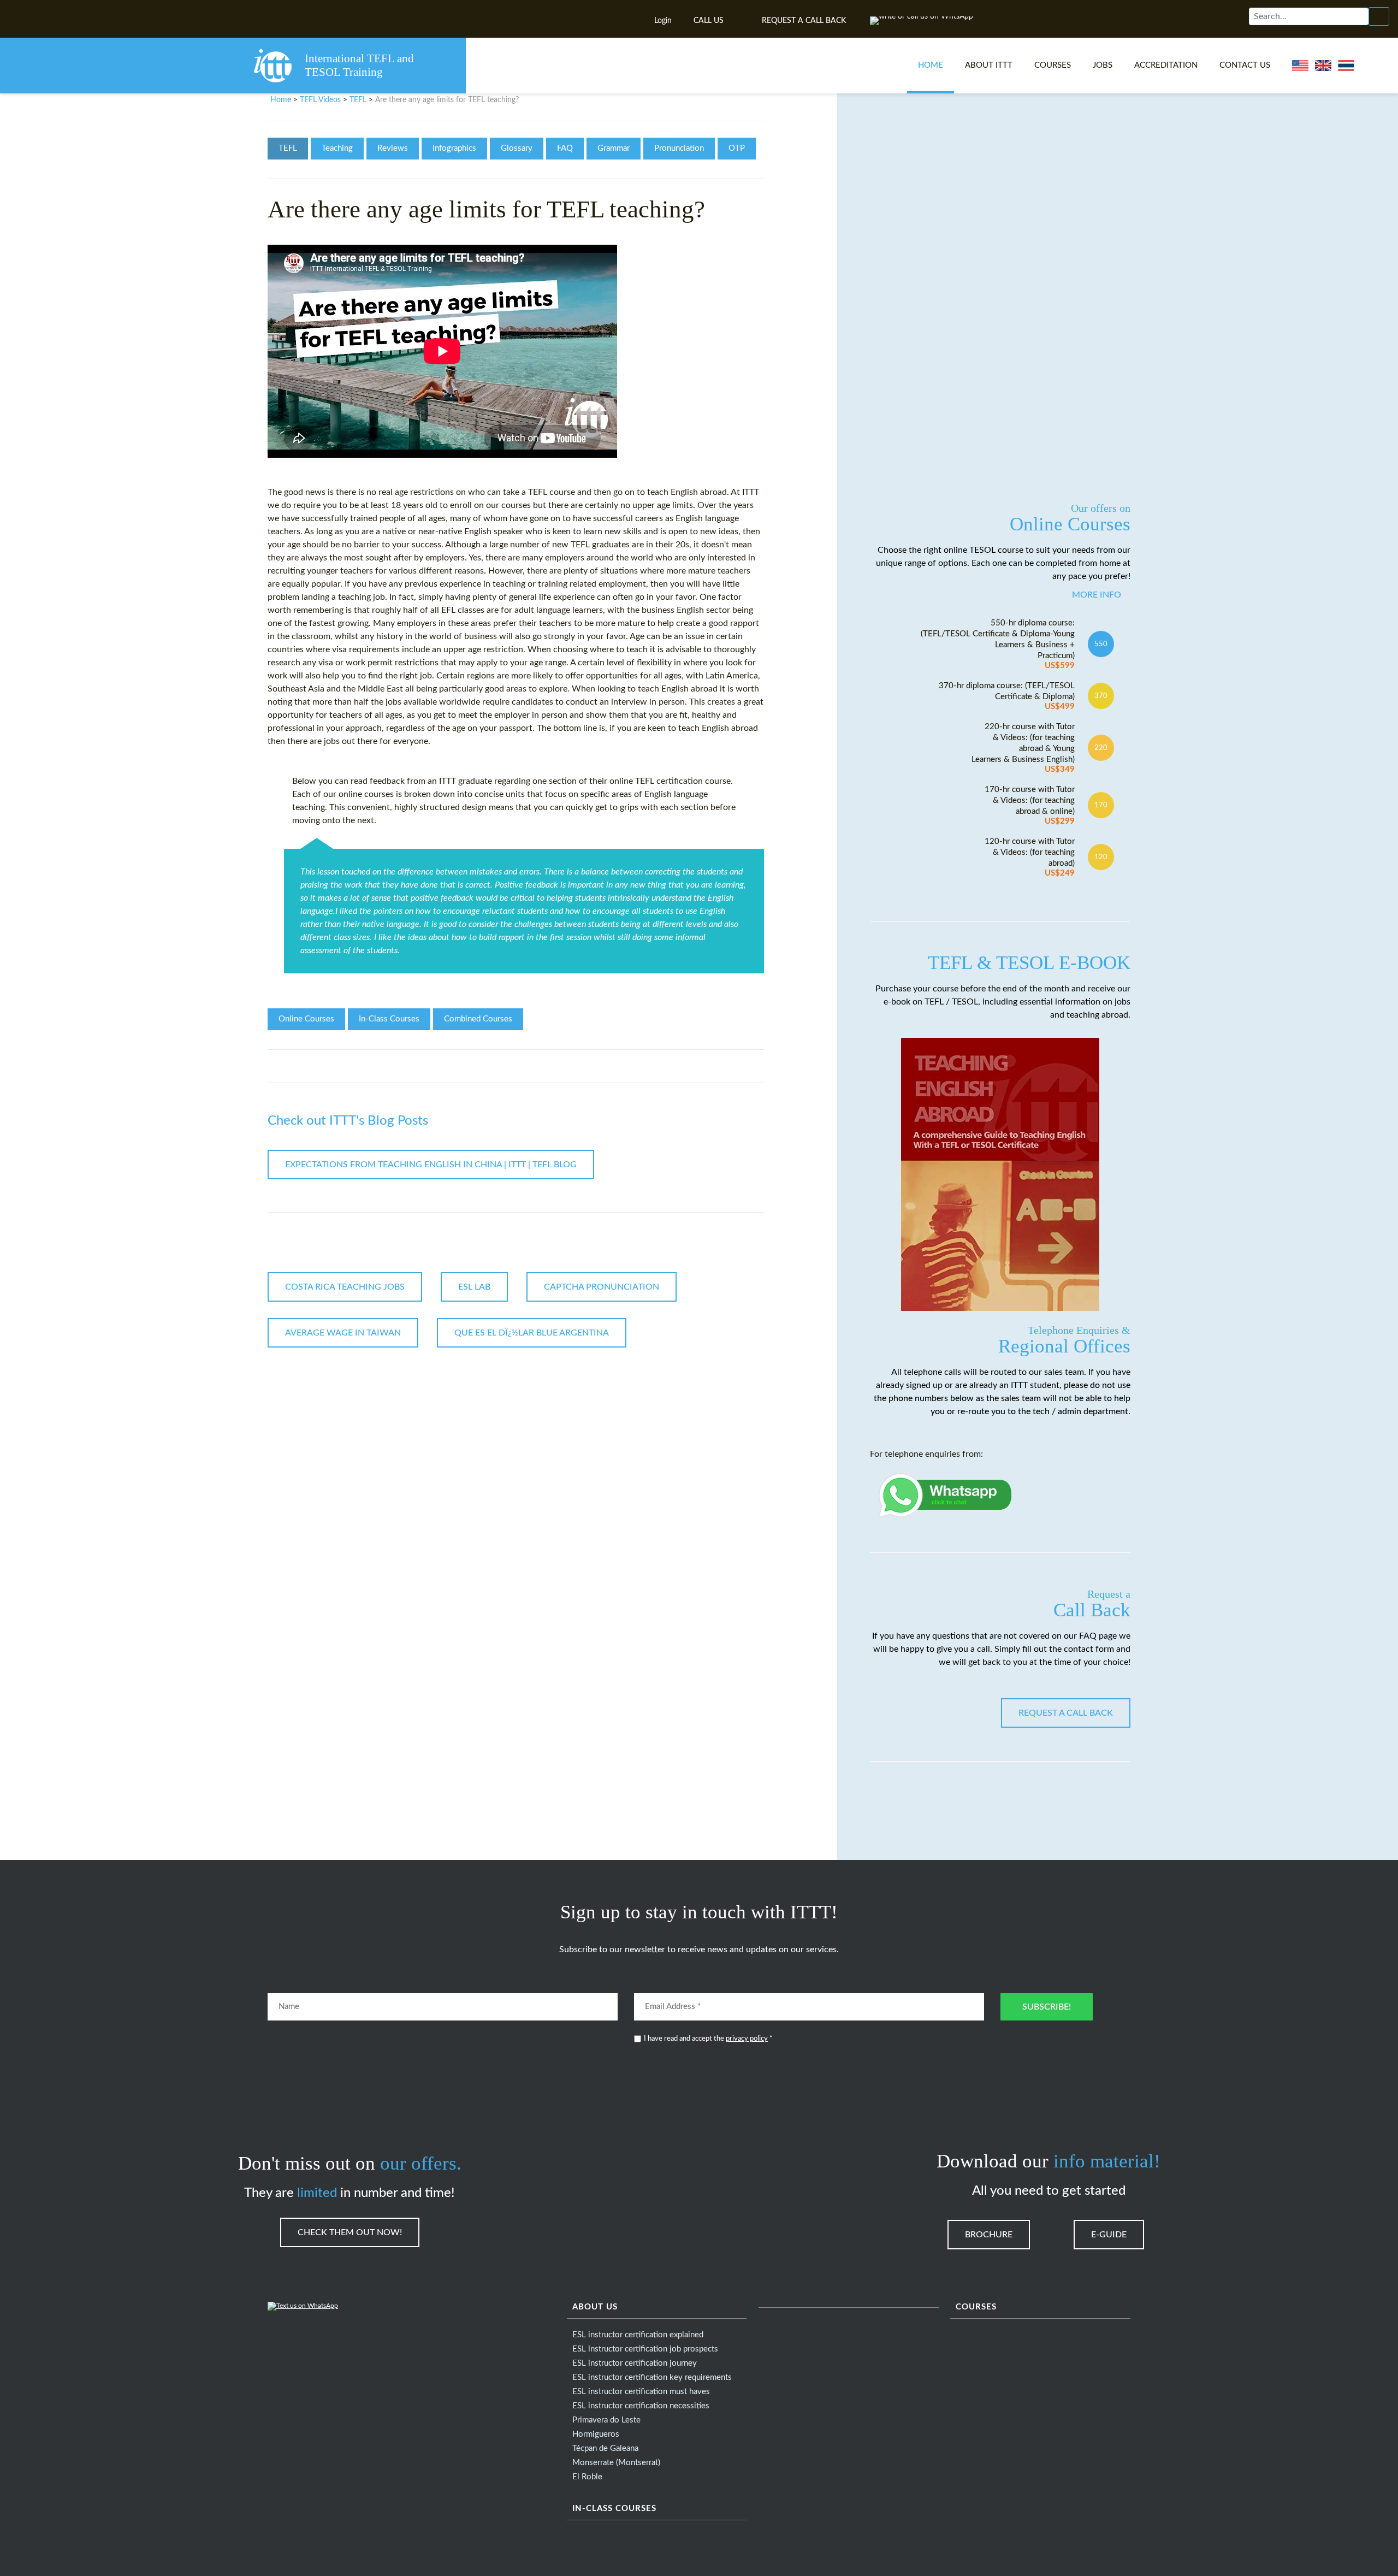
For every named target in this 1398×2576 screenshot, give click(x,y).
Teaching (337, 148)
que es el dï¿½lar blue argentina (532, 1333)
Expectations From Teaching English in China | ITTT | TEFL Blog (431, 1165)
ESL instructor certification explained (638, 2335)
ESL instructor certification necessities (641, 2406)
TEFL (358, 100)
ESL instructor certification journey (635, 2363)
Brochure (989, 2235)
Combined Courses (478, 1019)
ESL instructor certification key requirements (652, 2377)
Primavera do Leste (606, 2420)
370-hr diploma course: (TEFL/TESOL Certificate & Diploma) (1007, 696)
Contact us (1245, 65)
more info (1097, 595)
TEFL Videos (320, 100)
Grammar (614, 148)
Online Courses (306, 1019)
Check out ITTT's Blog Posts (348, 1121)
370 (1101, 696)
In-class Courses (614, 2509)
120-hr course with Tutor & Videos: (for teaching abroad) (1030, 857)
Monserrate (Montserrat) (616, 2463)
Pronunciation (679, 148)
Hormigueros (596, 2434)
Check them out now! (350, 2232)
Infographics (454, 148)
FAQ (565, 148)
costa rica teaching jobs (345, 1287)
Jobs (1103, 65)
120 (1101, 857)
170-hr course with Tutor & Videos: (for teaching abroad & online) (1030, 805)
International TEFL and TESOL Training (359, 65)
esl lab (474, 1287)
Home (931, 65)
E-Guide (1109, 2235)
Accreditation (1166, 65)
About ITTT (989, 65)
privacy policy (747, 2039)
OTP (737, 148)
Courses (1053, 65)
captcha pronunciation (602, 1287)
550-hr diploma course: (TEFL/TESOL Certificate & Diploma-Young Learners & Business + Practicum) (998, 644)
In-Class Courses (389, 1019)
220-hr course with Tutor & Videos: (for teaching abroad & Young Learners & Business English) (1023, 748)
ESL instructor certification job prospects (645, 2349)
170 (1101, 805)
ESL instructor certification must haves (641, 2392)
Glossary (517, 148)
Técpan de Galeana (605, 2448)
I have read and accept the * (708, 2039)
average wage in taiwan (343, 1333)
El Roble (587, 2477)
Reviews (393, 148)
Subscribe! (1047, 2007)
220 (1101, 748)
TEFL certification (669, 781)
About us (595, 2307)
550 (1101, 644)
